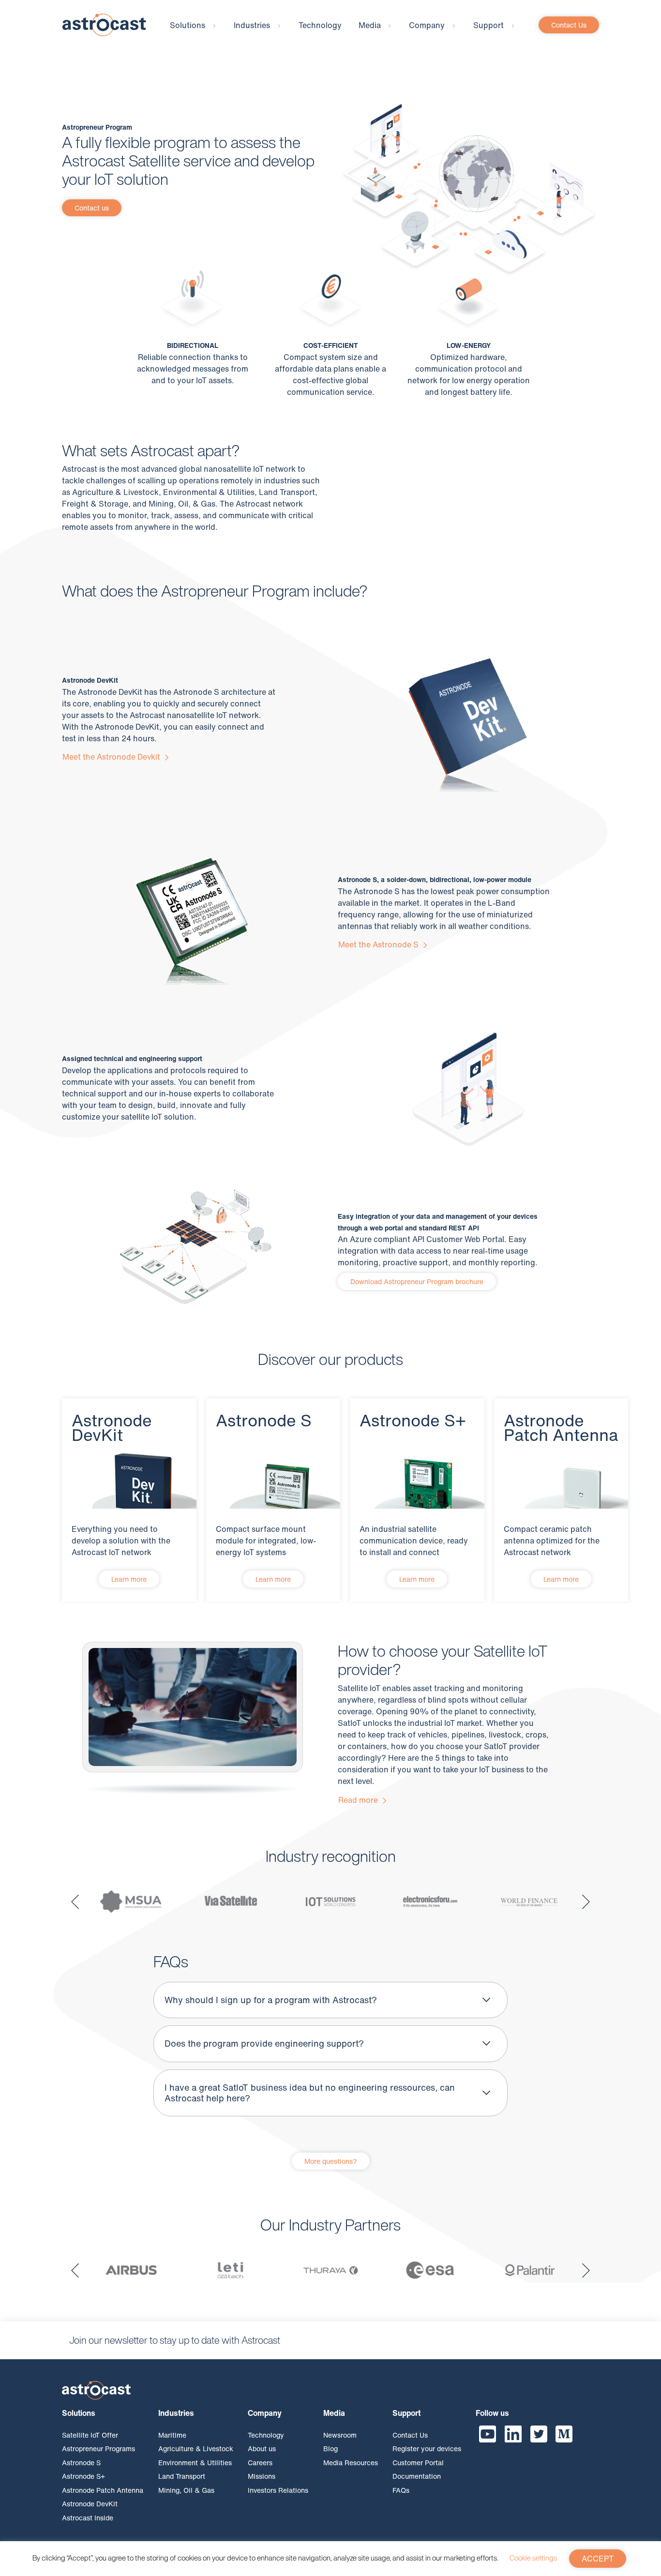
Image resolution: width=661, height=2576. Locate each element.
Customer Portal (418, 2462)
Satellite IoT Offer (90, 2434)
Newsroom (340, 2434)
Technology (320, 25)
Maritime (172, 2434)
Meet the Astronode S (379, 944)
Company (427, 25)
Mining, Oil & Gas (186, 2490)
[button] (75, 1902)
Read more (359, 1800)
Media (370, 25)
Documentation (417, 2476)
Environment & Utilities (195, 2462)
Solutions (188, 25)
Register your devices (427, 2449)
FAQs (401, 2490)
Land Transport (182, 2476)
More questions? (331, 2161)
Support (488, 25)
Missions (262, 2476)
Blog (330, 2449)
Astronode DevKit (90, 2504)
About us (262, 2449)
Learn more (129, 1579)
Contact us (92, 208)
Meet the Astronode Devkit (112, 757)
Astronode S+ (83, 2476)
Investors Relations (278, 2490)
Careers (260, 2462)
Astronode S (81, 2462)
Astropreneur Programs (98, 2449)
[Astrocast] (104, 24)
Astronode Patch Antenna (103, 2490)
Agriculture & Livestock (196, 2449)
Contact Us (569, 25)
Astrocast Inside (88, 2517)
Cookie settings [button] (533, 2558)
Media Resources (351, 2462)
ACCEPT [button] (598, 2559)
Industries (252, 25)
